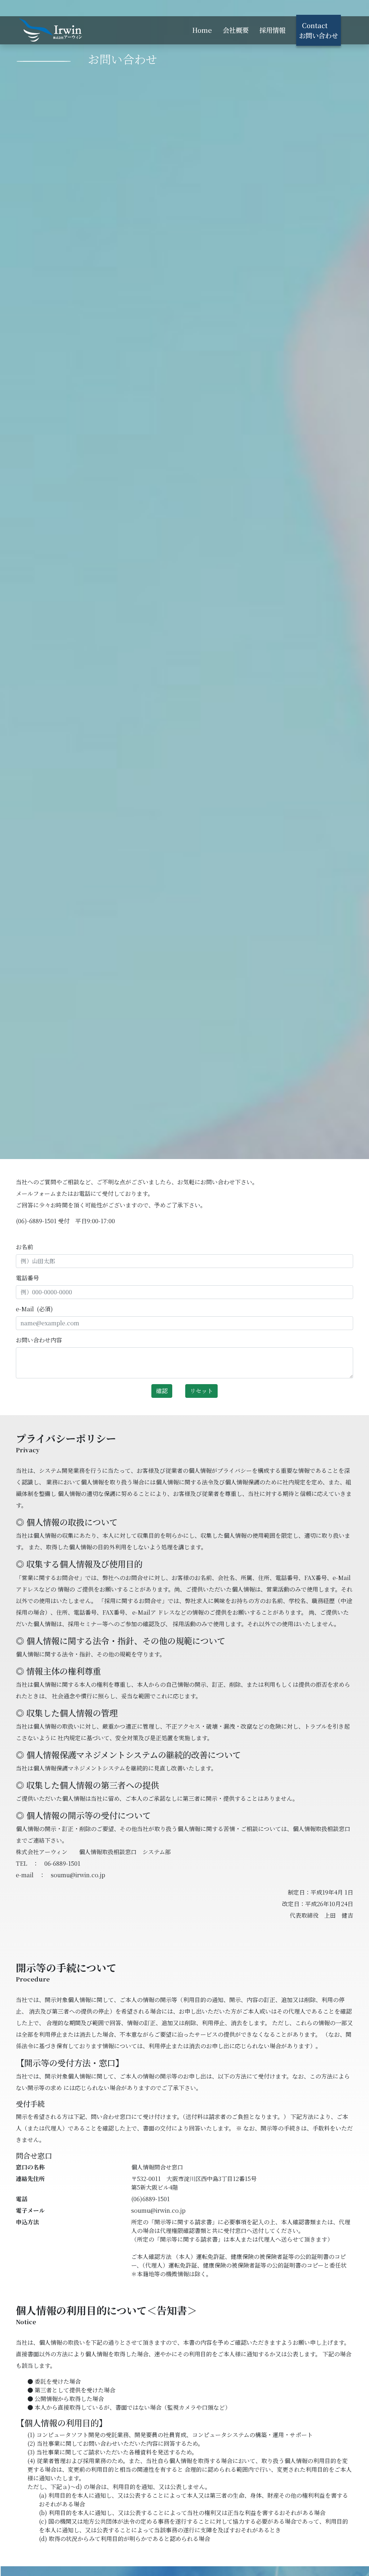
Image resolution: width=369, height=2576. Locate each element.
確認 (162, 1391)
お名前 (25, 1247)
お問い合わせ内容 (39, 1340)
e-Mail (34, 1309)
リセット (201, 1391)
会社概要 (236, 30)
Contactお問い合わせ (319, 30)
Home (202, 30)
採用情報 (272, 30)
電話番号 (27, 1278)
